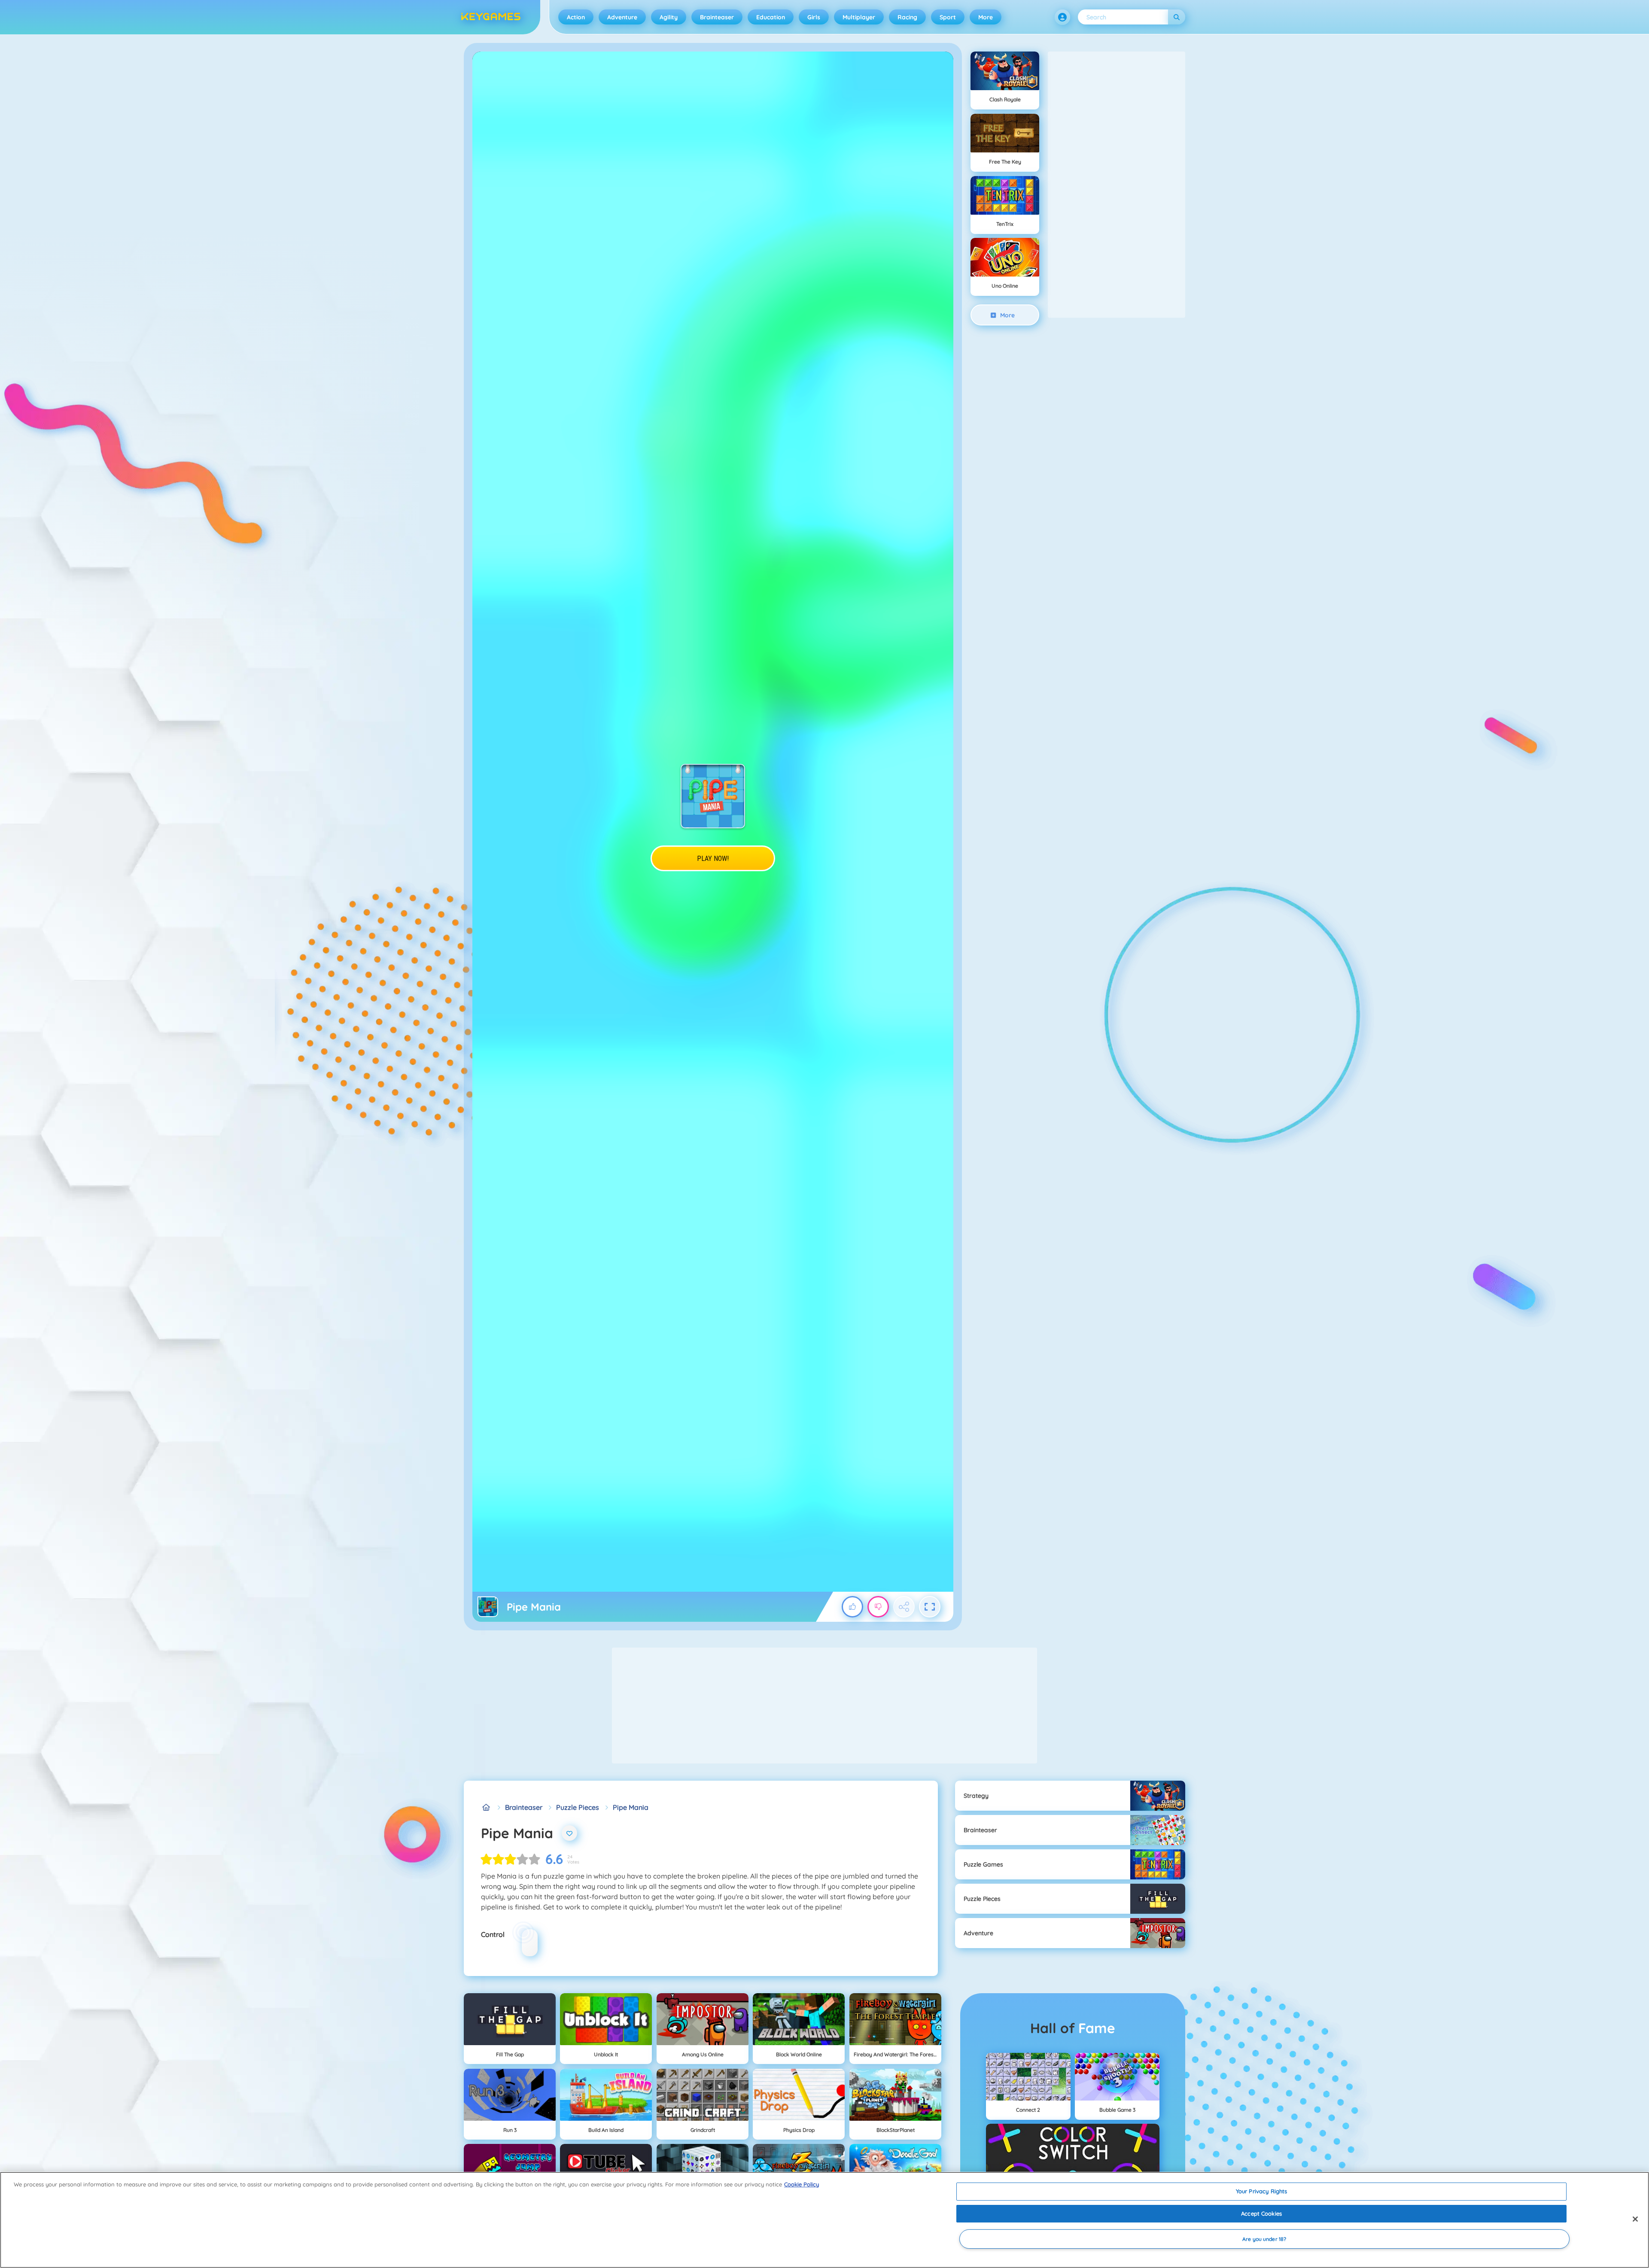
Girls (814, 17)
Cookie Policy (802, 2184)
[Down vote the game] (878, 1607)
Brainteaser (717, 17)
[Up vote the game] (852, 1607)
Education (771, 17)
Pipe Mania (631, 1807)
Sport (948, 17)
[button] (1062, 17)
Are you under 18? (1264, 2239)
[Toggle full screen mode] (930, 1607)
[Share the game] (904, 1607)
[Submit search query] (1177, 17)
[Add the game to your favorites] (569, 1833)
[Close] (1635, 2219)
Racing (907, 17)
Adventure (622, 17)
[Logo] (491, 17)
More (986, 17)
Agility (669, 17)
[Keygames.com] (486, 1807)
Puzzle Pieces (578, 1807)
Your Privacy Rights (1261, 2191)
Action (576, 17)
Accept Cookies (1261, 2213)
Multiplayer (859, 17)
